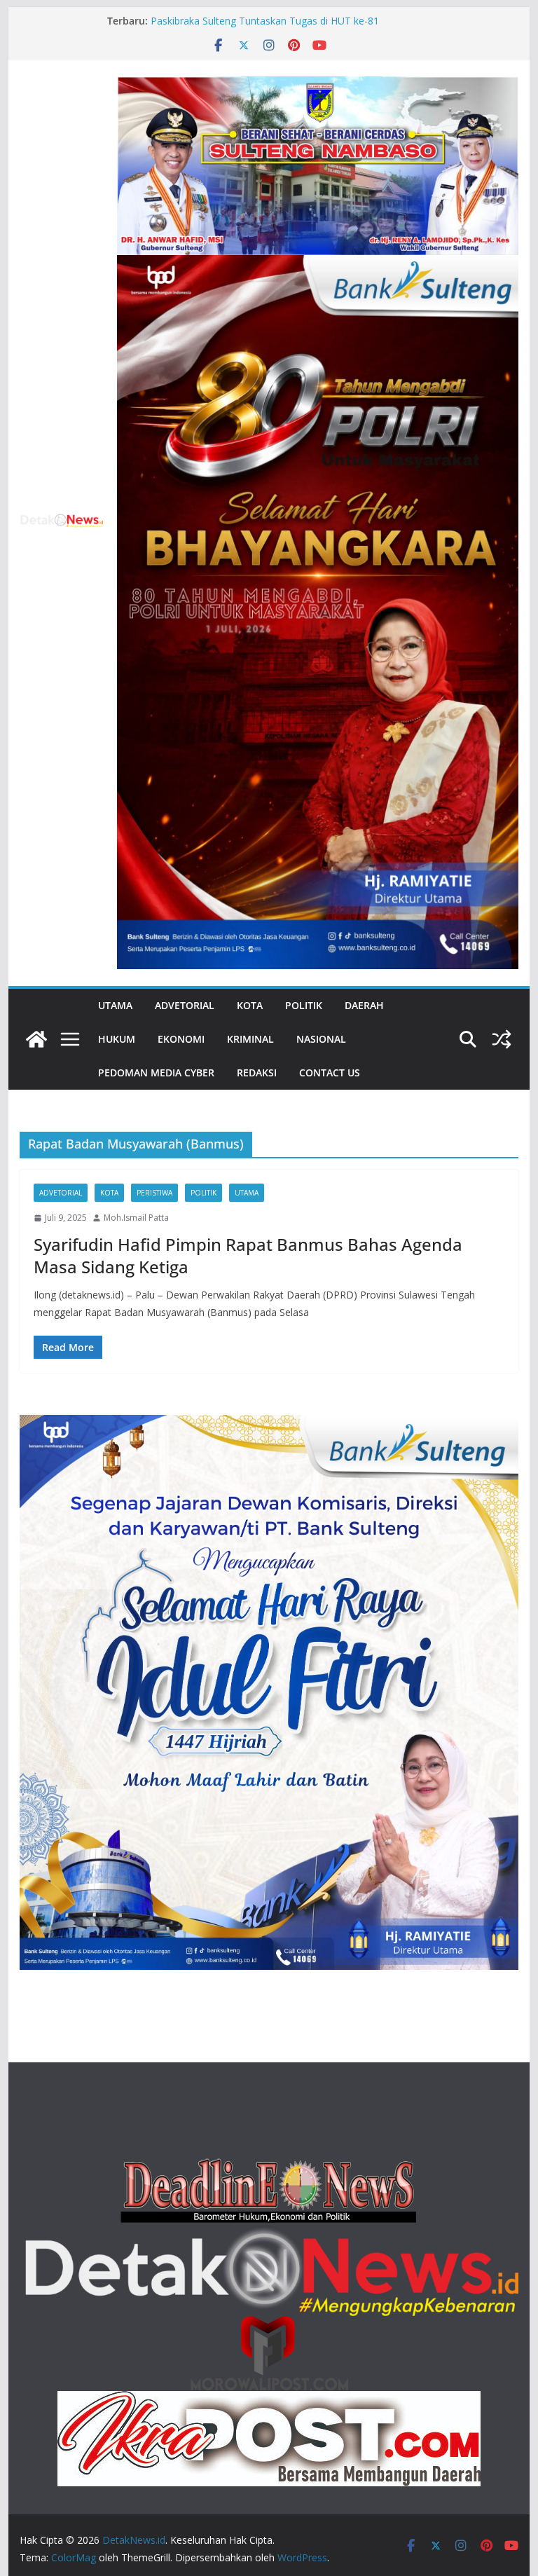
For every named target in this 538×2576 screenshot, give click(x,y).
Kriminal (250, 1039)
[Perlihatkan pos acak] (502, 1039)
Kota (250, 1005)
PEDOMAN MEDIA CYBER (156, 1073)
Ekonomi (181, 1039)
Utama (115, 1005)
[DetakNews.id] (36, 1039)
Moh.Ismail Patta (136, 1218)
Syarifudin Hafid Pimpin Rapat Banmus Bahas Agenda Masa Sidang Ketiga (248, 1255)
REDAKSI (257, 1073)
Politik (304, 1005)
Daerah (364, 1005)
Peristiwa (154, 1193)
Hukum (117, 1039)
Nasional (321, 1039)
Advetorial (185, 1005)
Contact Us (330, 1073)
